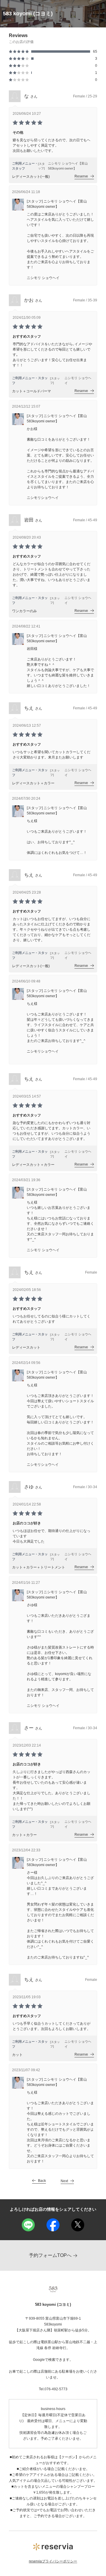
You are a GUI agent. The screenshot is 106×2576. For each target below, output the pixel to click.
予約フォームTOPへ (50, 2255)
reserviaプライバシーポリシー (53, 2561)
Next (64, 2181)
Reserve (81, 176)
